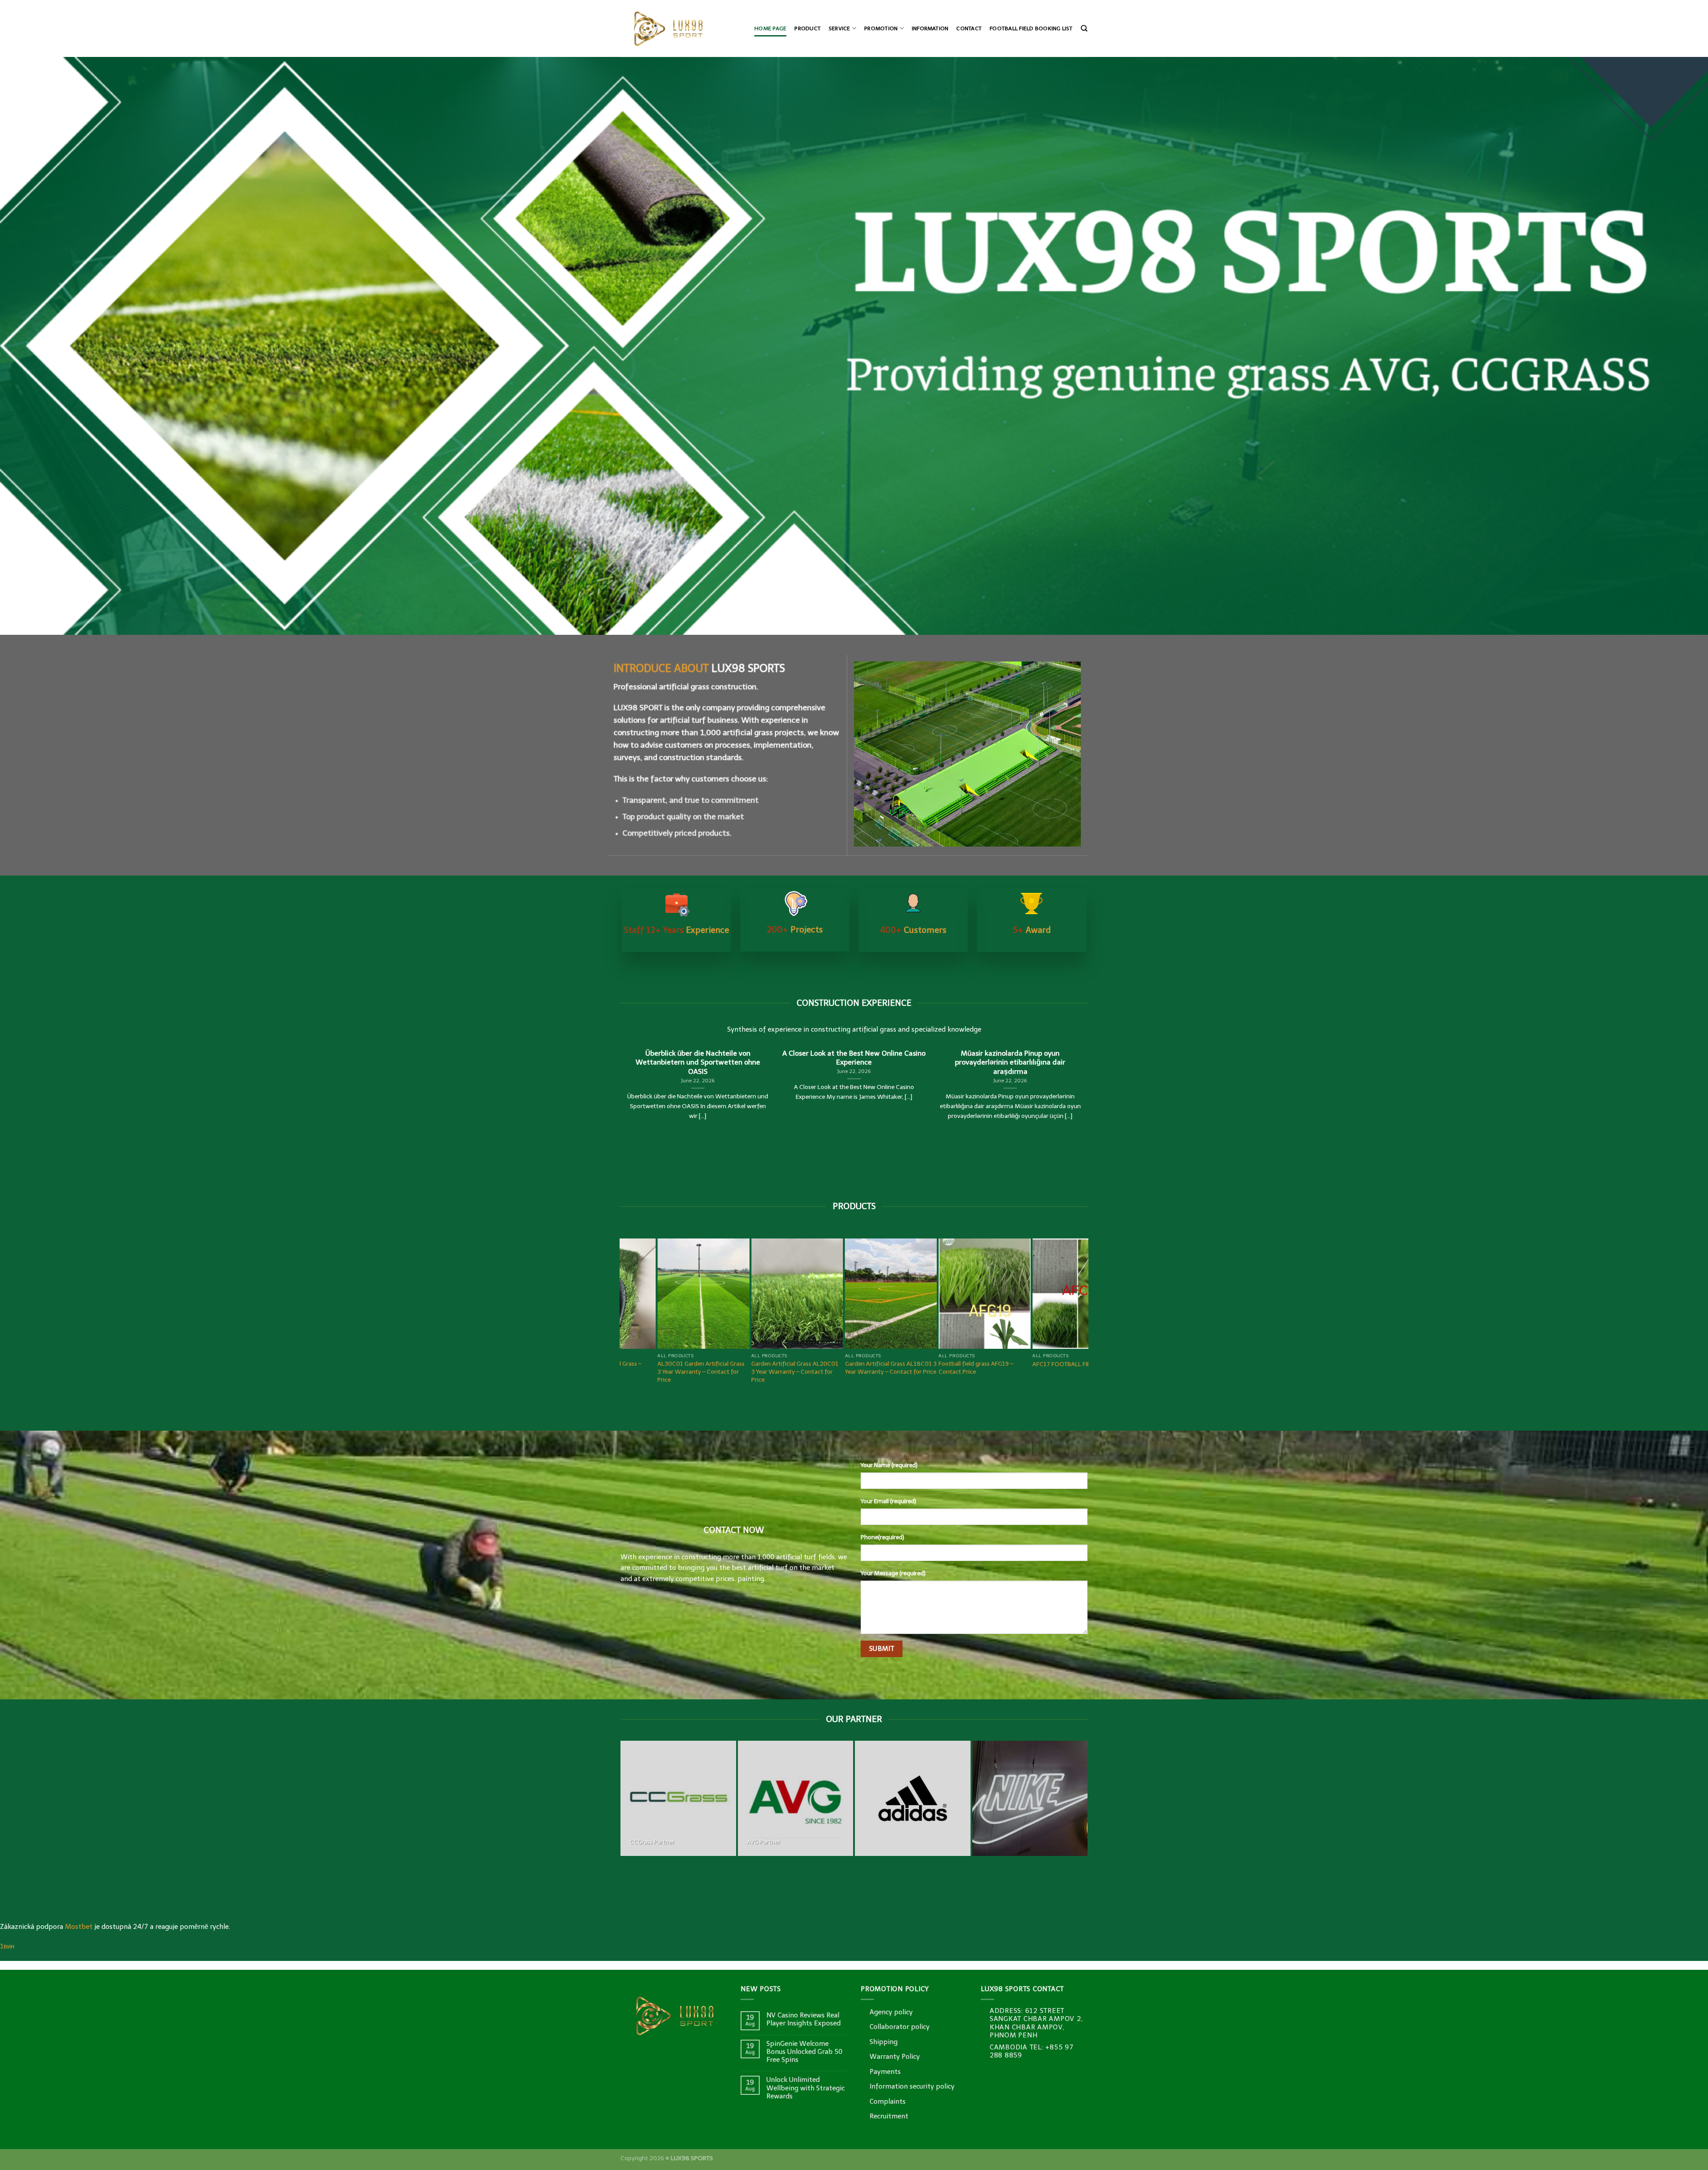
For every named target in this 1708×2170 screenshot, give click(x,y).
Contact (969, 28)
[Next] (1663, 346)
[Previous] (45, 346)
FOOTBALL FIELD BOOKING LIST (1031, 28)
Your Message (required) (893, 1573)
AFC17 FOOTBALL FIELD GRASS (631, 1364)
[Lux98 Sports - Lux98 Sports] (680, 28)
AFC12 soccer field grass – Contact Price (905, 1368)
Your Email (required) (888, 1501)
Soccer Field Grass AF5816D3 (1003, 1364)
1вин (7, 1946)
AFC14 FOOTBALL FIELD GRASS (725, 1364)
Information (930, 28)
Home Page (770, 28)
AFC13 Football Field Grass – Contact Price (814, 1368)
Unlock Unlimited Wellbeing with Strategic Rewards (806, 2088)
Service (840, 28)
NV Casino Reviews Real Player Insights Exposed (804, 2019)
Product (808, 28)
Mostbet (79, 1927)
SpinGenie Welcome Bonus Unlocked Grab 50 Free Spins (804, 2052)
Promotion (881, 28)
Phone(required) (882, 1537)
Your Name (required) (889, 1465)
